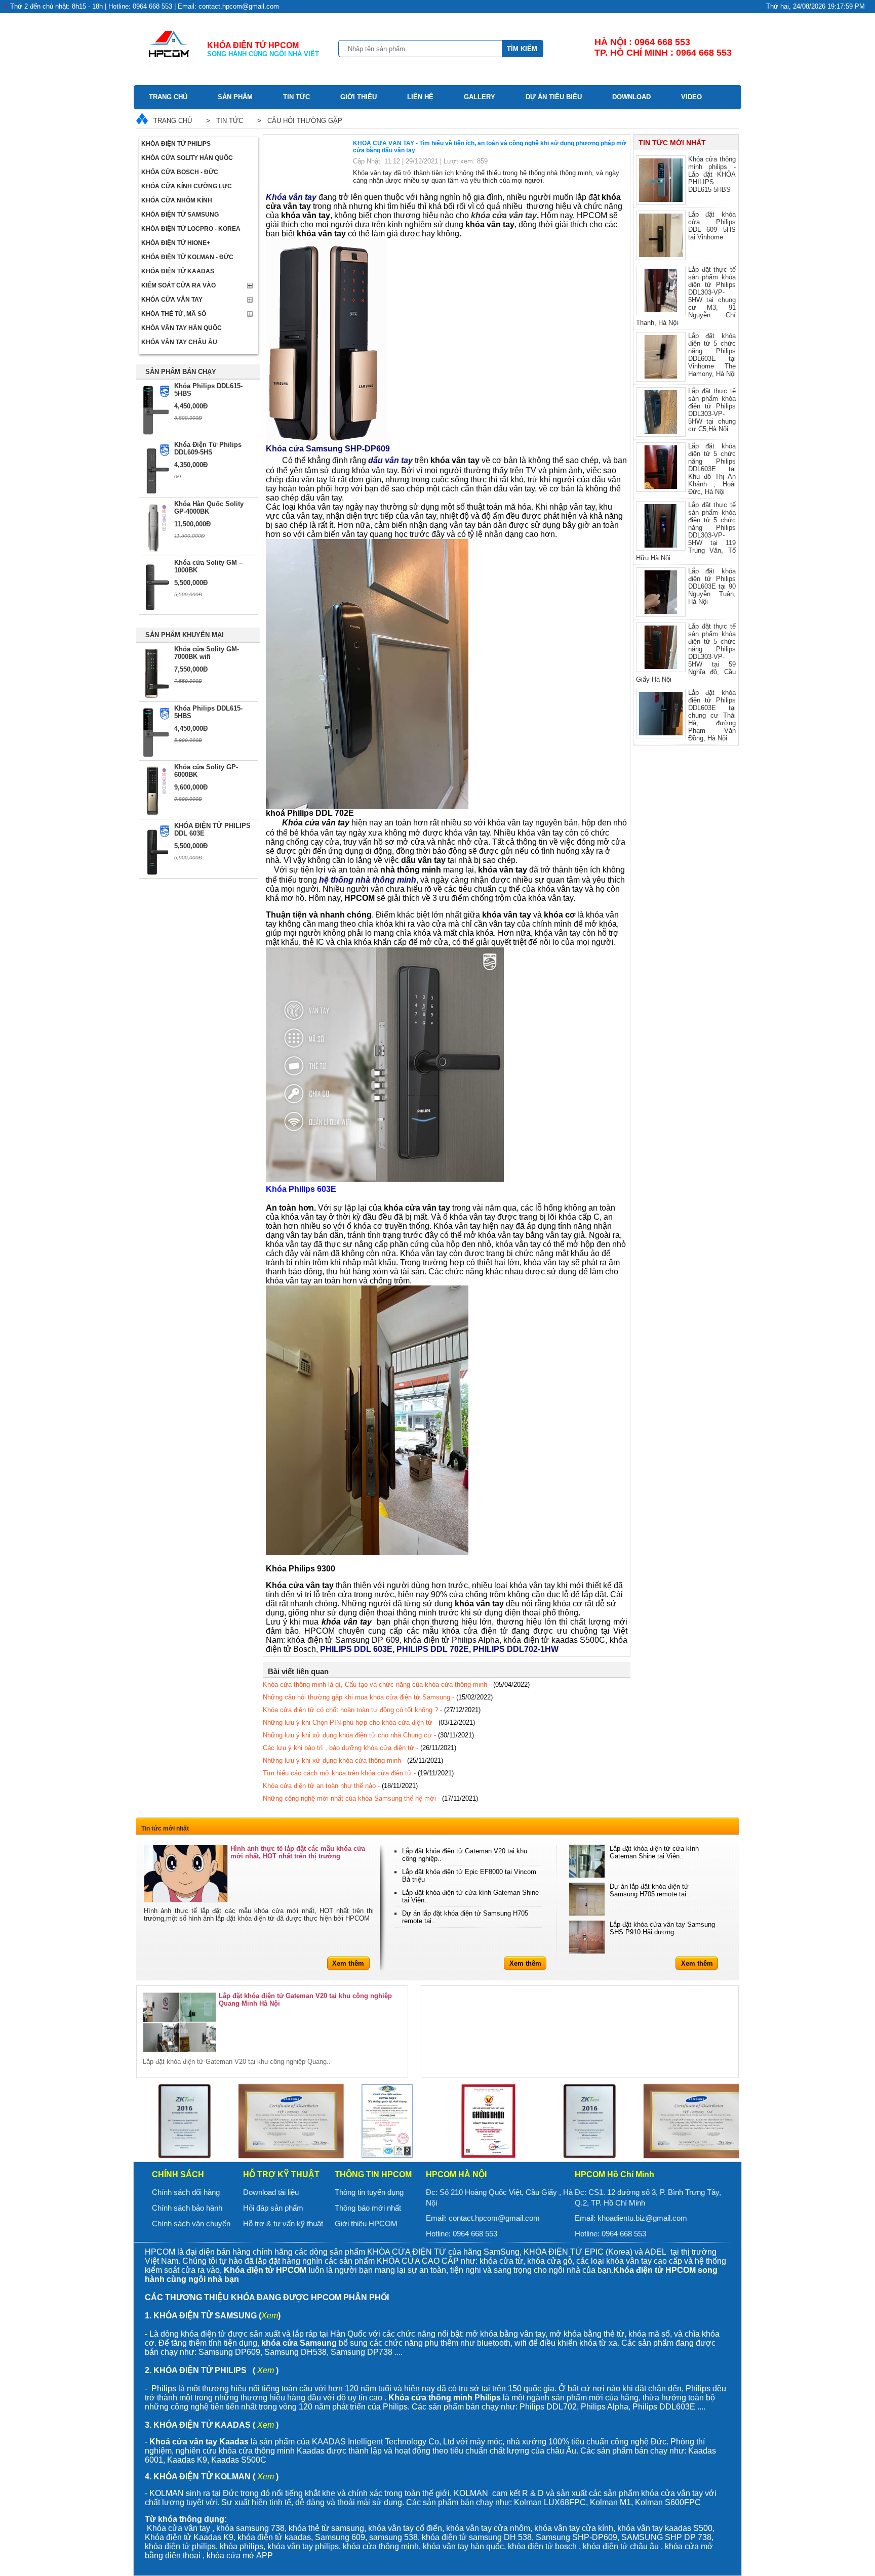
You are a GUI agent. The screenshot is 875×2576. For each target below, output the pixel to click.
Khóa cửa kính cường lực (187, 186)
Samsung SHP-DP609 (576, 2537)
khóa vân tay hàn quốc (463, 2546)
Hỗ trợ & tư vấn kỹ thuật (283, 2224)
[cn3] (184, 2121)
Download (631, 97)
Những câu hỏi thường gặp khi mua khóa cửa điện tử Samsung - (378, 1697)
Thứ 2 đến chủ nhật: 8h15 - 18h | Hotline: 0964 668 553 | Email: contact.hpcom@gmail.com (145, 6)
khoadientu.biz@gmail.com (642, 2218)
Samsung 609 (340, 2537)
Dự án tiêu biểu (554, 97)
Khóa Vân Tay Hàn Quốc (182, 328)
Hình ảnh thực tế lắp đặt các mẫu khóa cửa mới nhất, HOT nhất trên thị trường (298, 1852)
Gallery (480, 97)
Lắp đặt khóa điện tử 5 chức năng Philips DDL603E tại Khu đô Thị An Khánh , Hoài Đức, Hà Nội (712, 469)
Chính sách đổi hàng (186, 2192)
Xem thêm (348, 1963)
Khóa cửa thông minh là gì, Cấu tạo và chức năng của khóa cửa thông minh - (396, 1685)
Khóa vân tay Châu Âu (179, 342)
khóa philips (242, 2546)
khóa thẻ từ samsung (326, 2528)
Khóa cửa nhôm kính (177, 200)
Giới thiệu (359, 97)
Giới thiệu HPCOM (366, 2224)
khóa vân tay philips (303, 2546)
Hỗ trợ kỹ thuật (281, 2174)
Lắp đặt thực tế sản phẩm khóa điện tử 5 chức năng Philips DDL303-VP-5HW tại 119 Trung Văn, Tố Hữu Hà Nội (686, 531)
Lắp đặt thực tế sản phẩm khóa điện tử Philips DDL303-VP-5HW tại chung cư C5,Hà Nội (712, 410)
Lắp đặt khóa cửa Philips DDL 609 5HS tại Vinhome (712, 226)
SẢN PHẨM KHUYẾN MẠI (185, 635)
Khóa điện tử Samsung (180, 215)
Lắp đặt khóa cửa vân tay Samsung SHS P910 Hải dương (662, 1928)
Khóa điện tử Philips (176, 144)
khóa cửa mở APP (240, 2556)
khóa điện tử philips (180, 2546)
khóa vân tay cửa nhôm (488, 2528)
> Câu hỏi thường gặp (298, 121)
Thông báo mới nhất (368, 2208)
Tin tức (296, 97)
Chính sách (178, 2174)
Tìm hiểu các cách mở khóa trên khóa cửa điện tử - (358, 1773)
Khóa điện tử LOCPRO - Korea (191, 229)
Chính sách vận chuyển (191, 2224)
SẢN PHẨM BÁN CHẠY (181, 372)
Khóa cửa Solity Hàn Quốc (187, 158)
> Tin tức (223, 121)
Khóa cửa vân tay (172, 300)
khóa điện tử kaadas (274, 2537)
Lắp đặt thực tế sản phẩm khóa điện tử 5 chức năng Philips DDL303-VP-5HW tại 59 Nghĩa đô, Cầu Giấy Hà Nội (686, 653)
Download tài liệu (271, 2192)
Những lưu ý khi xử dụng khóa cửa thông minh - (353, 1760)
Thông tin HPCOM (373, 2174)
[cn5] (387, 2121)
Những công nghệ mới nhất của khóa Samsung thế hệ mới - (370, 1798)
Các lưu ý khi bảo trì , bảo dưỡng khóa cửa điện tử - (360, 1748)
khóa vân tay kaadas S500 (665, 2528)
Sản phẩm (235, 97)
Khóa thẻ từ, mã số (174, 314)
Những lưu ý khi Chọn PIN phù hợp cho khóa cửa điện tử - (369, 1722)
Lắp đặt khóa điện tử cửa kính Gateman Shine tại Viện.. (654, 1852)
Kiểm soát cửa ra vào (178, 285)
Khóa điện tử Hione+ (176, 243)
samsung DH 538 (500, 2537)
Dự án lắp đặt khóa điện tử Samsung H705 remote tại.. (650, 1890)
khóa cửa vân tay (504, 215)
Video (691, 97)
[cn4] (286, 2121)
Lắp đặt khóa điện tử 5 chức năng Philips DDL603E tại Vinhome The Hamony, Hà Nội (712, 355)
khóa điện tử (445, 2537)
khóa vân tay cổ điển (405, 2528)
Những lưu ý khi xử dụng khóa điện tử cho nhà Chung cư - (368, 1735)
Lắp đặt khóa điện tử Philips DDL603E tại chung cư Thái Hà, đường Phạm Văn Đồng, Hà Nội (712, 715)
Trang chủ (168, 97)
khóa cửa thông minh (381, 2546)
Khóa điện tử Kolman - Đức (187, 257)
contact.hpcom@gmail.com (494, 2218)
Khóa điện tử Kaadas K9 (189, 2537)
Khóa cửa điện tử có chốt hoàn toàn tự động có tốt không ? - (372, 1710)
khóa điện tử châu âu (621, 2546)
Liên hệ (420, 97)
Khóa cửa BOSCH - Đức (180, 172)
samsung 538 (393, 2537)
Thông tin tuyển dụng (369, 2192)
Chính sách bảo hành (187, 2208)
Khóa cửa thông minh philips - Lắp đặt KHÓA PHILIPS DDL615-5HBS (712, 174)
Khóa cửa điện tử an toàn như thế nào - (340, 1786)
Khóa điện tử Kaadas (178, 271)
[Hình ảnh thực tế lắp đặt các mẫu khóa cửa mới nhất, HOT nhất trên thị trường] (186, 1874)
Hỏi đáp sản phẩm (273, 2208)
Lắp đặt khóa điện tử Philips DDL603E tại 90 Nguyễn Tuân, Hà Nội (712, 586)
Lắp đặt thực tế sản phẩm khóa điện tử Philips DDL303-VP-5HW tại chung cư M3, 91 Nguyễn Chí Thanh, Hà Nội (686, 296)
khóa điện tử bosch (542, 2546)
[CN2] (488, 2121)
